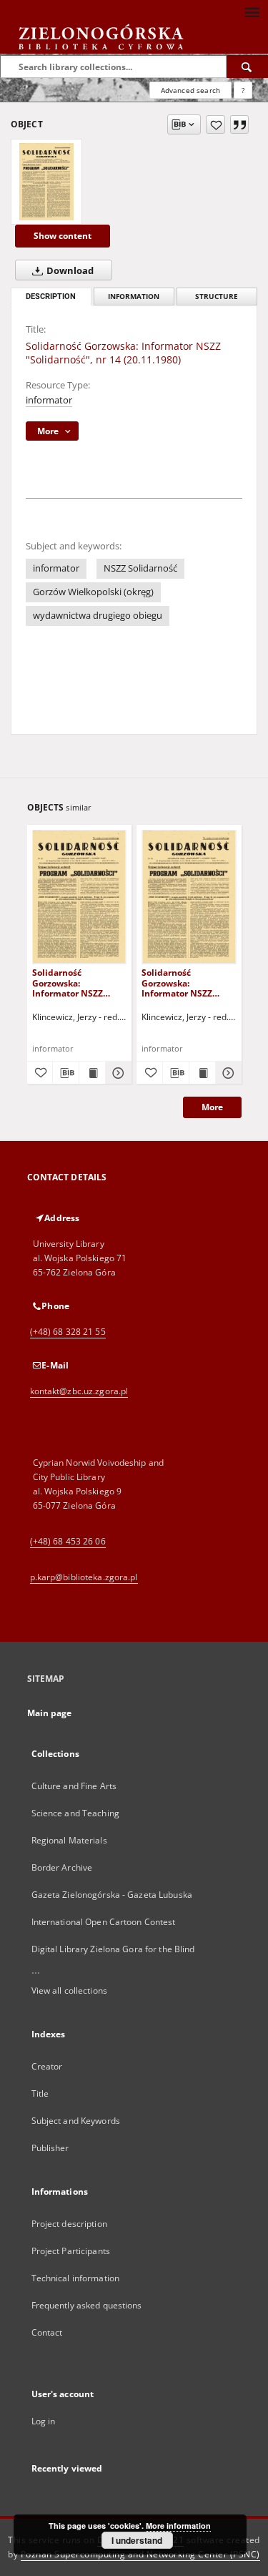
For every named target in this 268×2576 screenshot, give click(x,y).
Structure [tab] (217, 297)
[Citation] (239, 124)
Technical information (76, 2278)
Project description (69, 2224)
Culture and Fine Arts (74, 1786)
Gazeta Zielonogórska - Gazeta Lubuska (112, 1895)
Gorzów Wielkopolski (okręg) (93, 592)
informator (49, 400)
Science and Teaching (75, 1813)
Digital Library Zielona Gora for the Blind (113, 1949)
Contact (47, 2332)
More (212, 1107)
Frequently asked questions (87, 2305)
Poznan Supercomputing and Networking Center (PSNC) (140, 2554)
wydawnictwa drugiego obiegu (98, 616)
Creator (47, 2066)
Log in (44, 2421)
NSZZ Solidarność (140, 568)
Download (69, 271)
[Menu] (252, 11)
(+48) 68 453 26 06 (68, 1541)
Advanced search (190, 90)
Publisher (50, 2148)
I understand (137, 2540)
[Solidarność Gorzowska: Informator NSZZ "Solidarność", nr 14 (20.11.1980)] (46, 182)
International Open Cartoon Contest (104, 1922)
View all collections (69, 1990)
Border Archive (62, 1867)
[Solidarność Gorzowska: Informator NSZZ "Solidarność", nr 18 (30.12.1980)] (189, 897)
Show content (63, 236)
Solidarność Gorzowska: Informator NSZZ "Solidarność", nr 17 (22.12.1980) (74, 983)
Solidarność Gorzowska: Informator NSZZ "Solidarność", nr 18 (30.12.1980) (183, 983)
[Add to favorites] (215, 124)
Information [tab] (134, 297)
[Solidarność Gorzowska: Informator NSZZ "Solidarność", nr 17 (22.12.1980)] (80, 897)
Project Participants (71, 2251)
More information (178, 2526)
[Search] (247, 67)
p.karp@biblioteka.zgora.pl (84, 1577)
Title (40, 2093)
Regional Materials (69, 1840)
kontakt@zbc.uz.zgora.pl (79, 1391)
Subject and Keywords (76, 2121)
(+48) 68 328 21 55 (68, 1332)
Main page (50, 1713)
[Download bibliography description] (66, 1073)
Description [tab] (51, 297)
